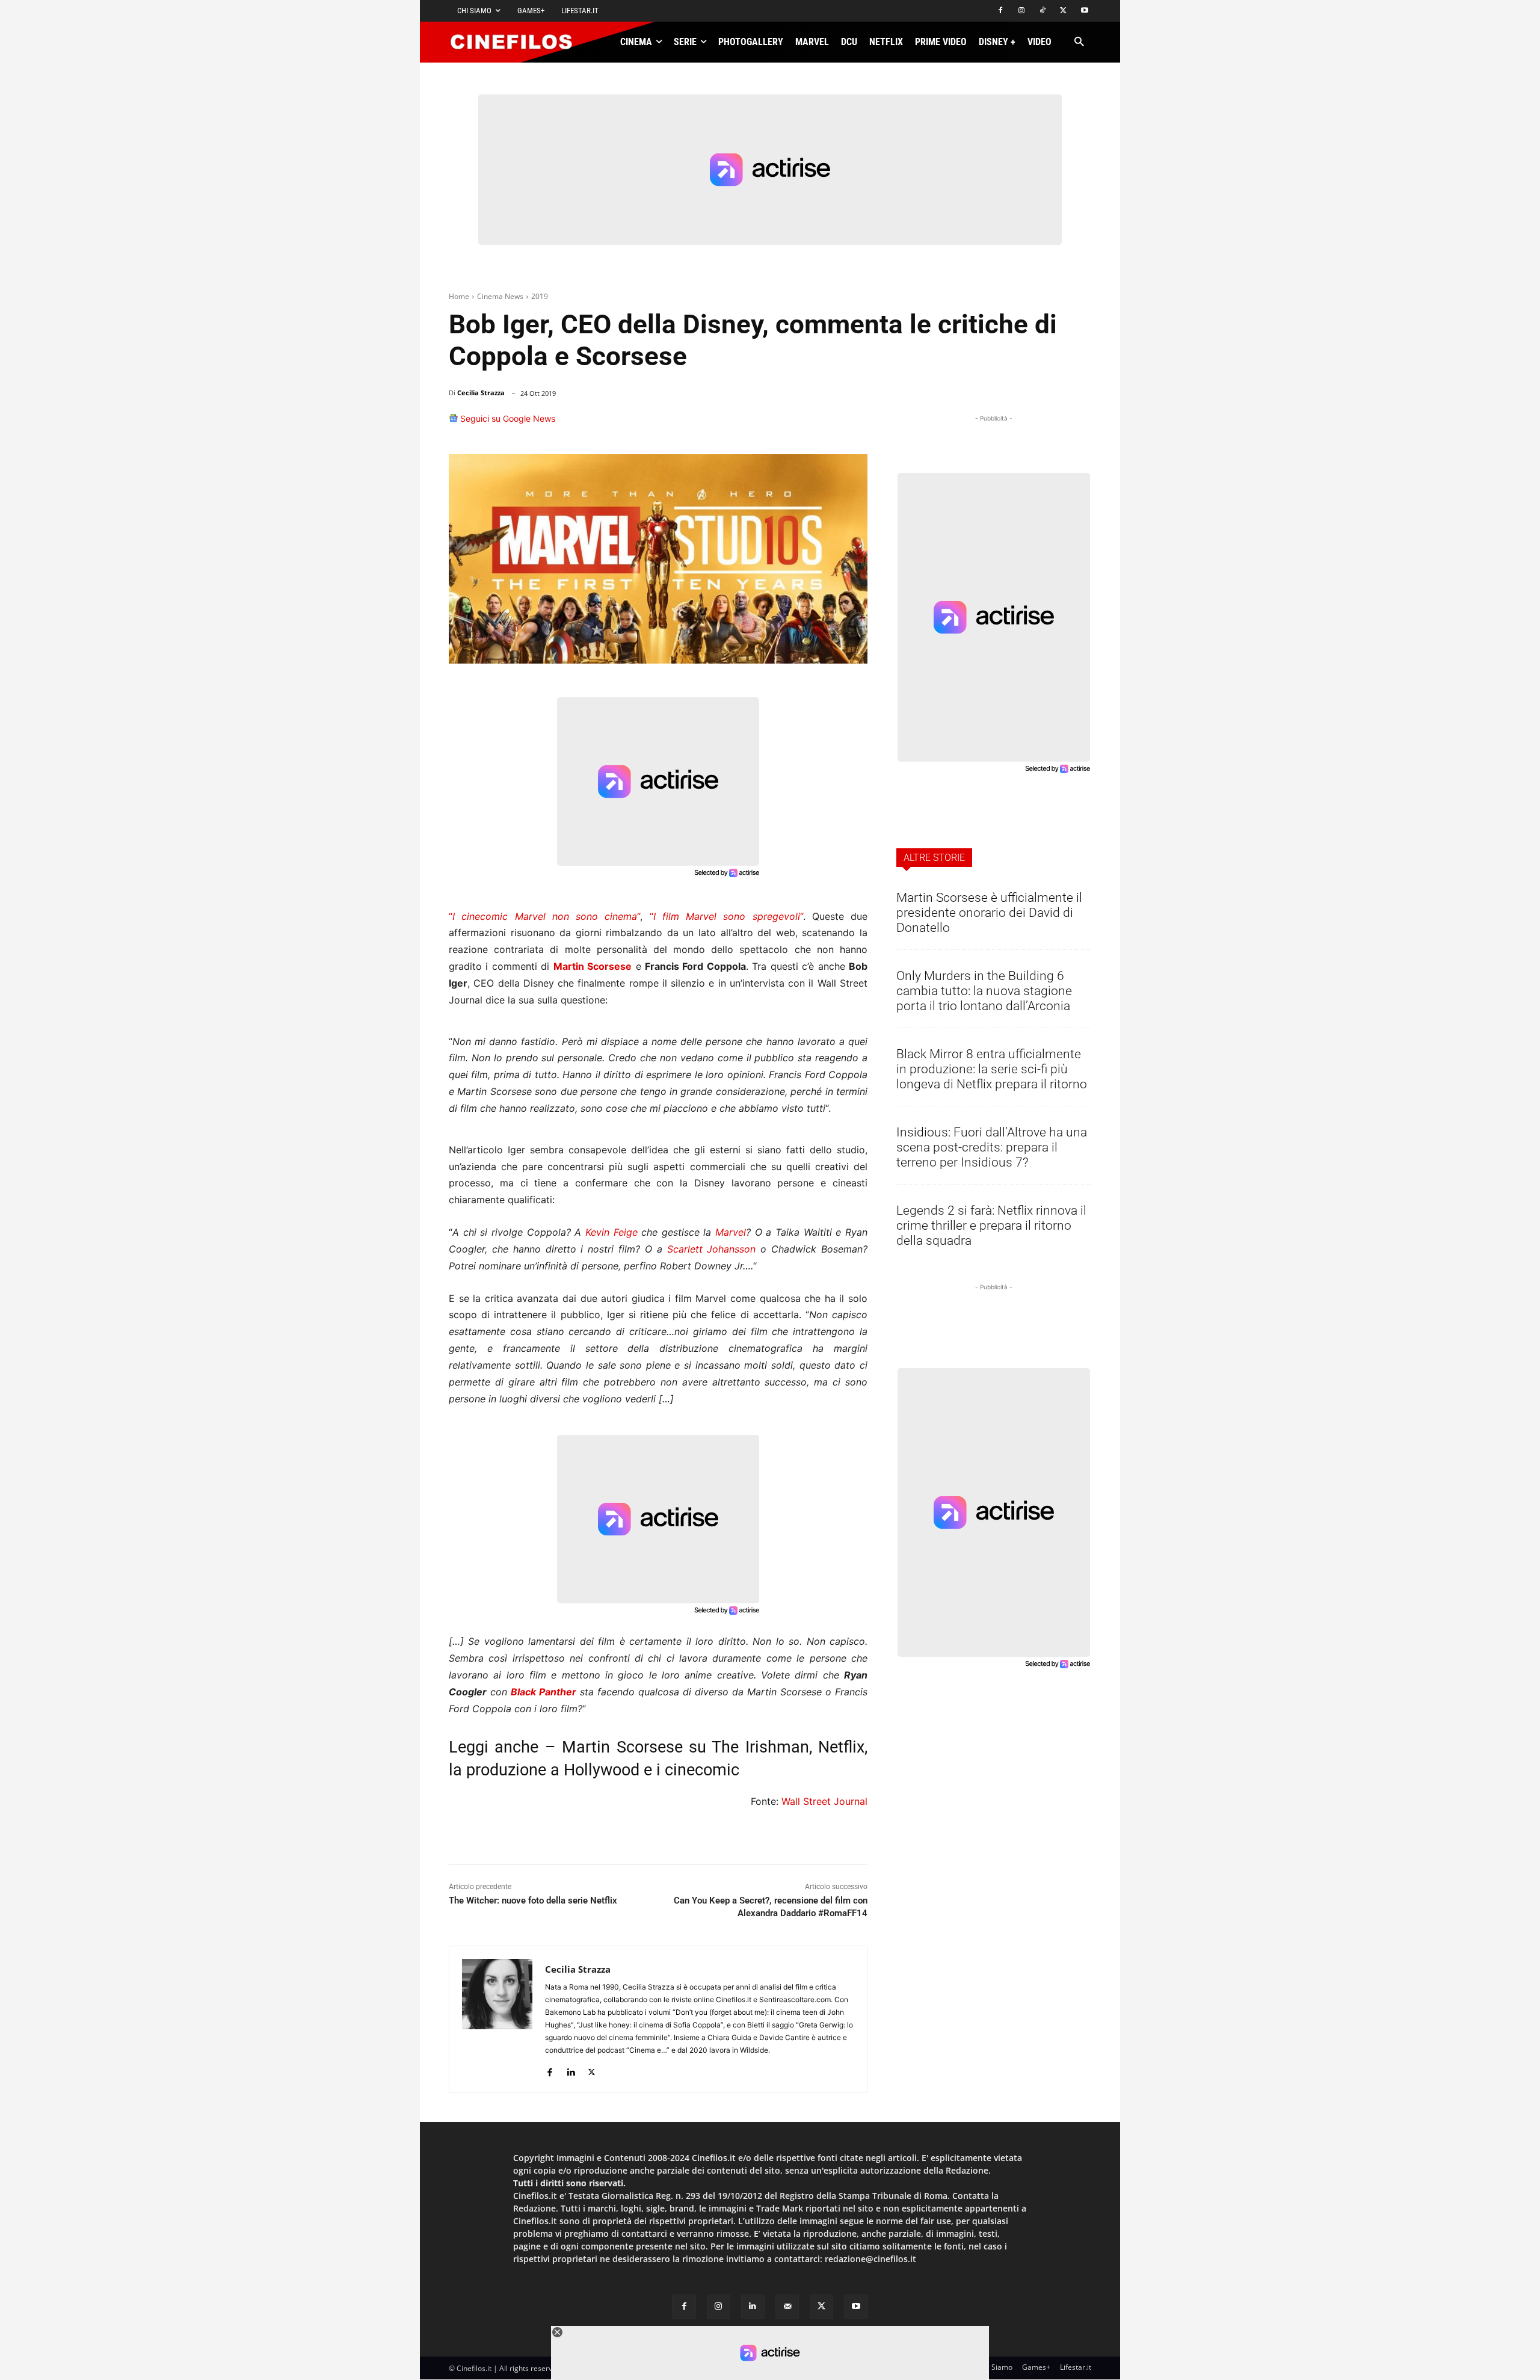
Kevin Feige (611, 1232)
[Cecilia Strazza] (497, 2019)
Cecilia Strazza (481, 393)
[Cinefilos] (518, 42)
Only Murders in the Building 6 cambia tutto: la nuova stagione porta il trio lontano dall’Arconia (984, 991)
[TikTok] (1043, 11)
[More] (855, 424)
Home (459, 296)
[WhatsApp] (769, 424)
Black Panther (544, 1692)
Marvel (731, 1232)
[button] (1079, 42)
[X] (1063, 11)
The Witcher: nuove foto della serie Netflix (533, 1901)
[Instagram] (1022, 11)
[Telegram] (824, 424)
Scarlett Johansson (712, 1249)
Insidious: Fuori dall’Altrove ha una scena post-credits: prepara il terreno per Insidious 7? (992, 1147)
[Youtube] (1084, 11)
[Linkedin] (796, 424)
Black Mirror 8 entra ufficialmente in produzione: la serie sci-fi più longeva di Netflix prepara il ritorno (992, 1069)
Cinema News (500, 296)
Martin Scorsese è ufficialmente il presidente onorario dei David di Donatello (989, 913)
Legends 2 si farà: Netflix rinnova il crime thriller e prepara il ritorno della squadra (991, 1225)
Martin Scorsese (593, 966)
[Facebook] (1001, 11)
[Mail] (787, 2306)
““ (544, 916)
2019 (540, 296)
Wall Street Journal (824, 1801)
